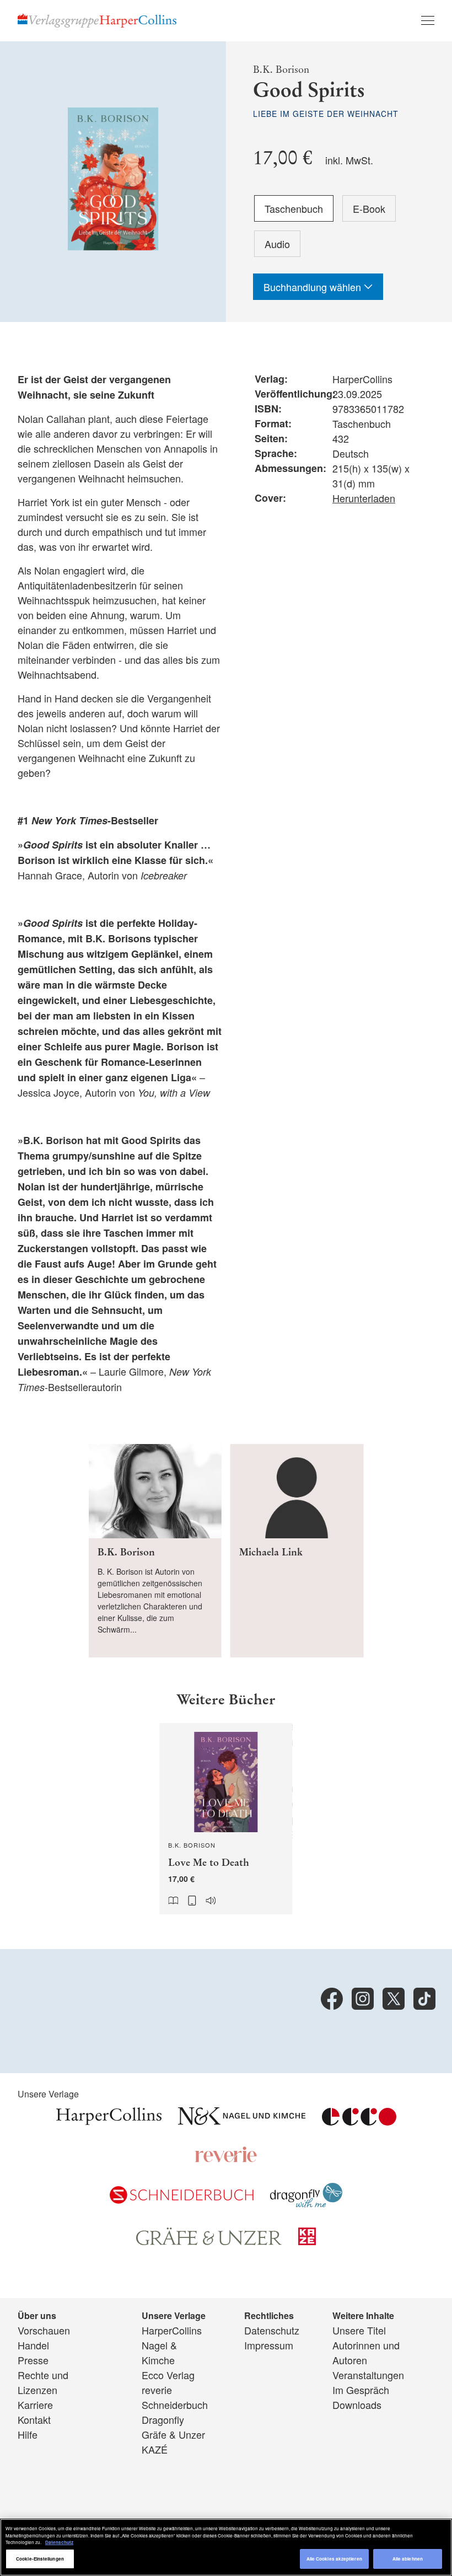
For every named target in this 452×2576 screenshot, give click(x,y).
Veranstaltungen (368, 2375)
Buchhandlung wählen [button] (314, 287)
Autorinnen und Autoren (366, 2352)
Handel (33, 2345)
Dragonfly (163, 2419)
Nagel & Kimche (159, 2352)
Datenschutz (272, 2330)
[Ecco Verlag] (359, 2121)
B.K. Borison (281, 69)
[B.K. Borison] (155, 1551)
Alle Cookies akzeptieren (334, 2559)
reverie (157, 2390)
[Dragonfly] (306, 2203)
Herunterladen (364, 498)
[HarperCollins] (109, 2121)
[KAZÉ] (307, 2241)
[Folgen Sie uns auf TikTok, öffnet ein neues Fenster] (424, 1999)
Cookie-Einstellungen (40, 2559)
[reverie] (226, 2159)
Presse (33, 2360)
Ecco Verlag (168, 2375)
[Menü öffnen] (428, 20)
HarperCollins (172, 2330)
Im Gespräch (361, 2390)
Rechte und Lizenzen (43, 2382)
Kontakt (34, 2419)
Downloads (357, 2405)
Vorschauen (44, 2330)
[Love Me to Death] (226, 1819)
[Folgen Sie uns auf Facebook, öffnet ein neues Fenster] (332, 1999)
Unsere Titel (359, 2330)
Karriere (35, 2405)
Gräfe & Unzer (173, 2434)
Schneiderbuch (175, 2405)
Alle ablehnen (408, 2559)
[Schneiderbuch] (182, 2199)
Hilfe (28, 2434)
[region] (226, 2547)
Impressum (269, 2345)
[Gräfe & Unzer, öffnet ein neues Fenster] (209, 2241)
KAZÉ (155, 2449)
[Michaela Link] (297, 1551)
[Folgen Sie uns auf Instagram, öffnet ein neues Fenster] (363, 1999)
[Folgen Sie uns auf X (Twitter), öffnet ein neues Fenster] (394, 1999)
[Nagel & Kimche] (242, 2121)
